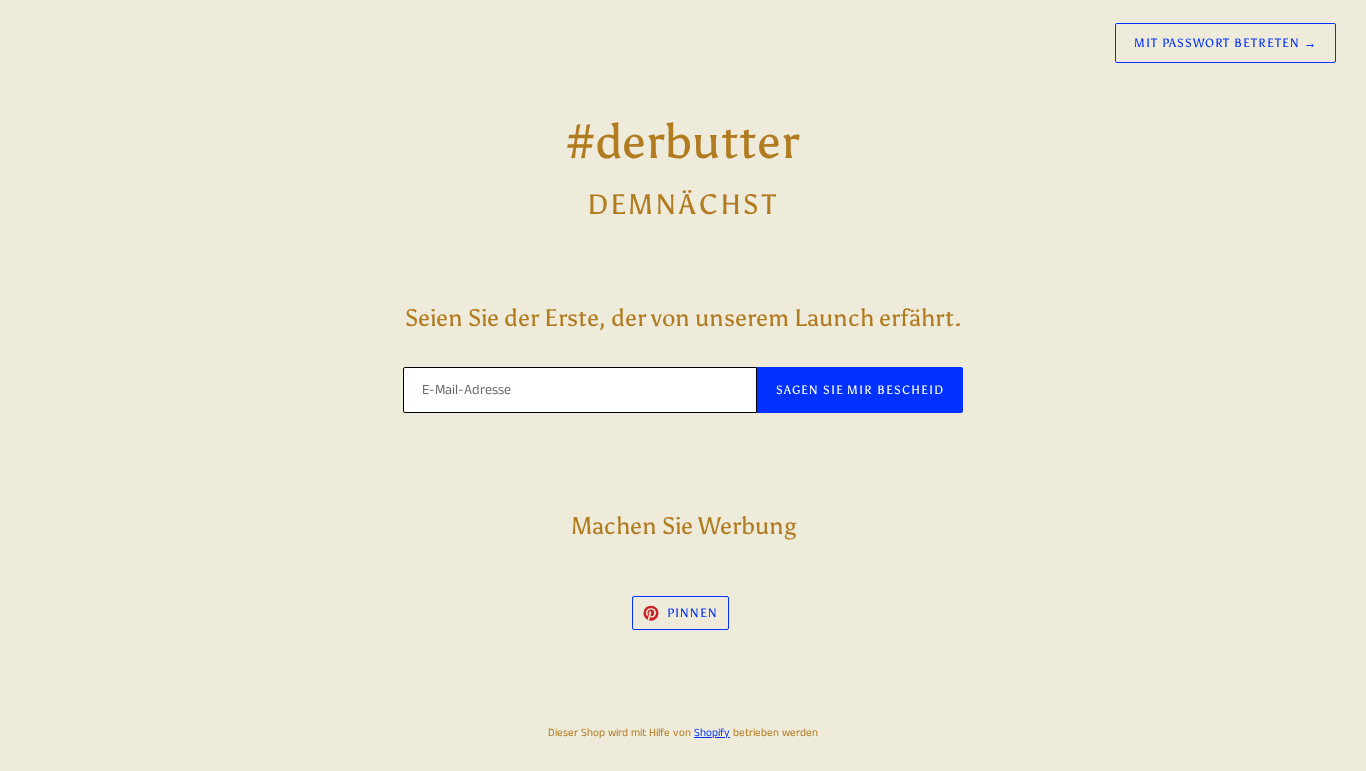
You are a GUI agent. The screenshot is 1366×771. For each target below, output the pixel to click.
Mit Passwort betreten (1225, 43)
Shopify (712, 733)
